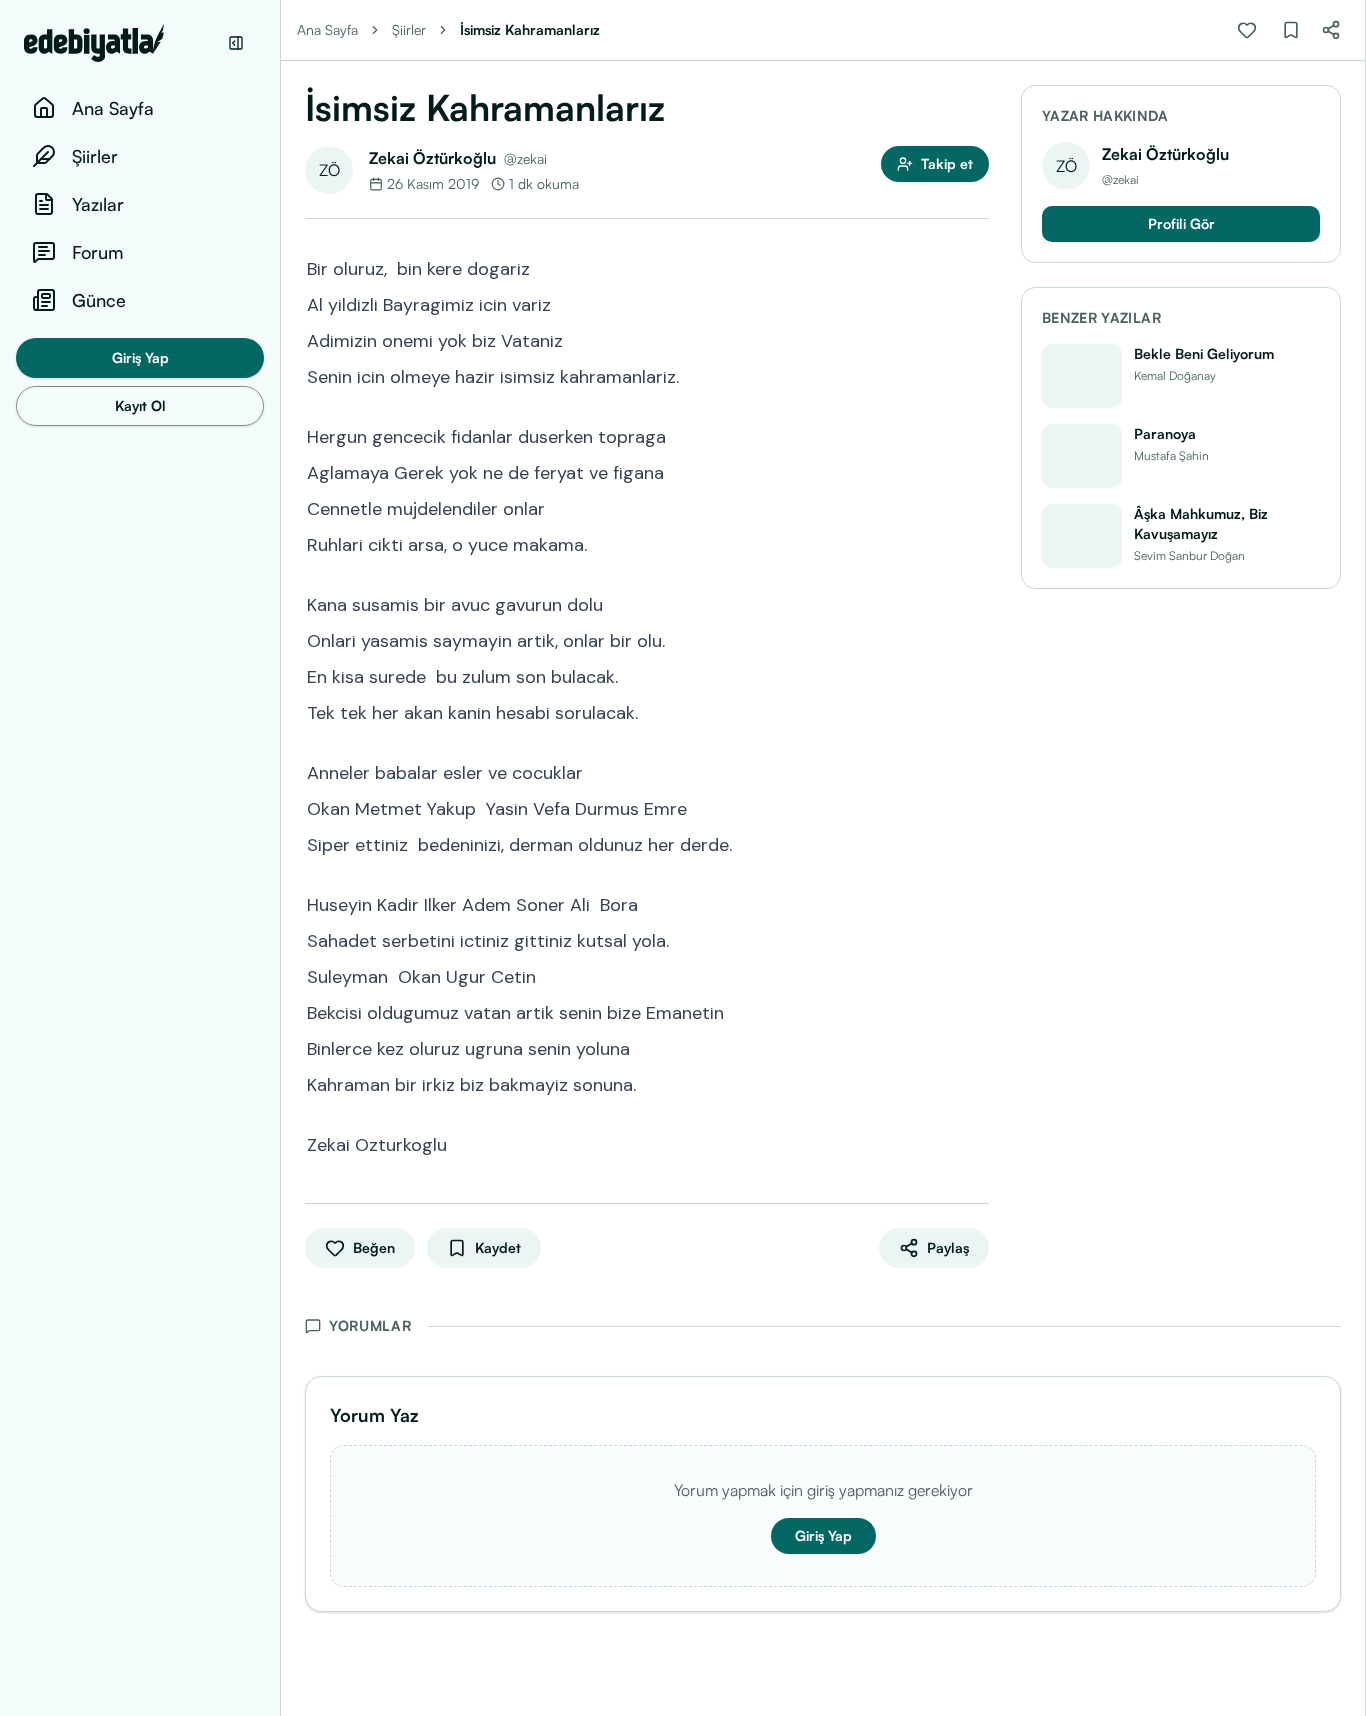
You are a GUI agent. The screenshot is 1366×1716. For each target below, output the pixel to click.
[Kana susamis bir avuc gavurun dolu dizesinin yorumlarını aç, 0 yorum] (975, 603)
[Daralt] (236, 43)
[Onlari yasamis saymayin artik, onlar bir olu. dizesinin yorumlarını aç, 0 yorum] (975, 639)
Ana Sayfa (327, 29)
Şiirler (409, 29)
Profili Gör (1181, 223)
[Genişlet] (280, 858)
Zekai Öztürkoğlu (432, 158)
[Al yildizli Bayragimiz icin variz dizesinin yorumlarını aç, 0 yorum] (975, 303)
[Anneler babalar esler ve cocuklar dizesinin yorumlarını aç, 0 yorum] (975, 771)
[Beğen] (1247, 30)
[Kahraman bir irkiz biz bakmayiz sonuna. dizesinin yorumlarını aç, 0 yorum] (975, 1083)
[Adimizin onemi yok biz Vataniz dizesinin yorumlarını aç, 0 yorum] (975, 339)
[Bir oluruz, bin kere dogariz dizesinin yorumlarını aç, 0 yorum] (975, 267)
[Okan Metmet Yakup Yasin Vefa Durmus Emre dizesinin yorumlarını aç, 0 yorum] (975, 807)
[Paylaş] (1331, 30)
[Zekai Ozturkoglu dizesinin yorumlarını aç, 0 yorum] (975, 1143)
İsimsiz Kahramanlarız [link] (530, 29)
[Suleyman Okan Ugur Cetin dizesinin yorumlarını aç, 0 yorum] (975, 975)
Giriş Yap (140, 357)
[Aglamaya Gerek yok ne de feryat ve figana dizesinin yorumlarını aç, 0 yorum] (975, 471)
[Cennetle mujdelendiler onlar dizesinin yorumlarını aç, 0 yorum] (975, 507)
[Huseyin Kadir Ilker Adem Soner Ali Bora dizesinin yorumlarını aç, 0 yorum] (975, 903)
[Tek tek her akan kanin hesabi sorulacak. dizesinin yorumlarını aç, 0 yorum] (975, 711)
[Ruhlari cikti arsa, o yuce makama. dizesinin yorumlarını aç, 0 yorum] (975, 543)
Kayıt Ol (140, 405)
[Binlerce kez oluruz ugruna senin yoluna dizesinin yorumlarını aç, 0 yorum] (975, 1047)
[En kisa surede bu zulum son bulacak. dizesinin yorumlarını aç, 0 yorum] (975, 675)
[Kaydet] (1291, 30)
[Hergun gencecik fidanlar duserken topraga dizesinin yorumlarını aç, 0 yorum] (975, 435)
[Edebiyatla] (120, 43)
